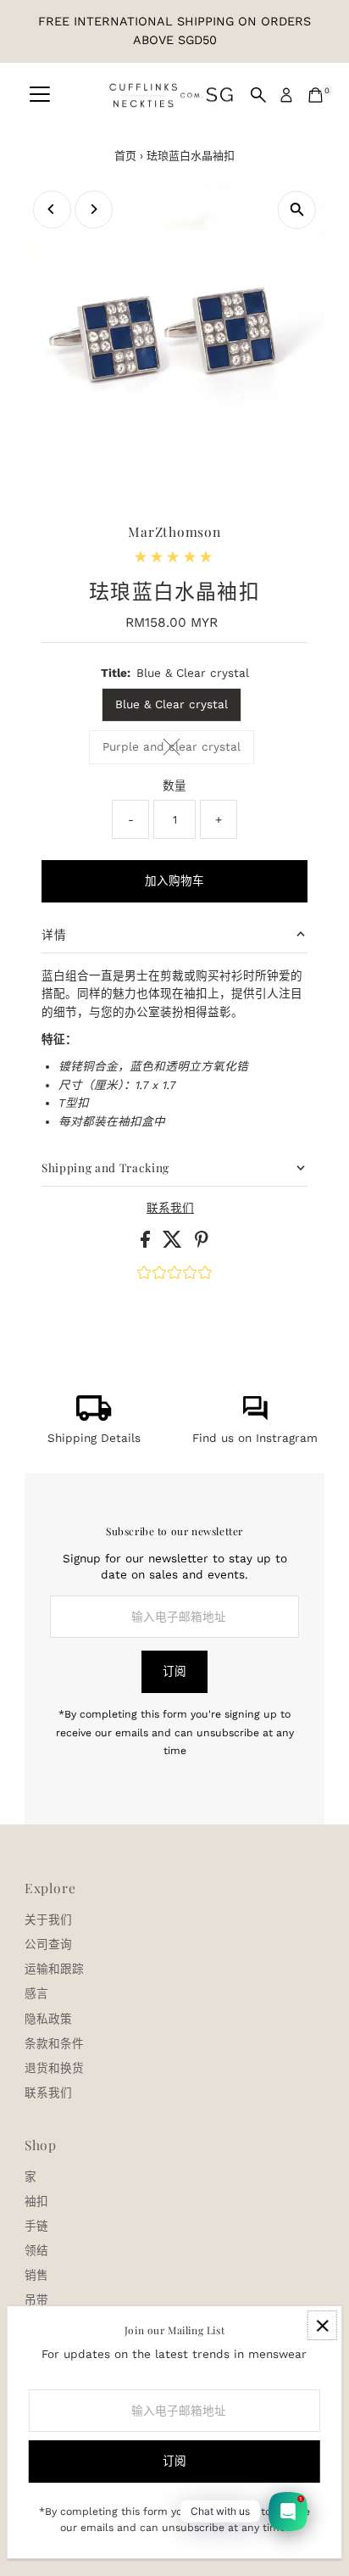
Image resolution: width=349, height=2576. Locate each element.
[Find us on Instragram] (255, 1417)
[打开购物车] (316, 95)
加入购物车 (174, 880)
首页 (125, 156)
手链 (36, 2226)
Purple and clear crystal (178, 749)
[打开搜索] (258, 95)
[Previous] (52, 209)
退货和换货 (54, 2068)
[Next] (94, 209)
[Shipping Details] (94, 1417)
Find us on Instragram (255, 1438)
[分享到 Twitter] (174, 1243)
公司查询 (48, 1944)
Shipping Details (94, 1438)
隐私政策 (48, 2019)
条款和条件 (54, 2043)
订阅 (174, 1671)
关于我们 (48, 1919)
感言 (36, 1993)
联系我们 (170, 1209)
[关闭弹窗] (322, 2325)
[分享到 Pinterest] (202, 1243)
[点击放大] (297, 210)
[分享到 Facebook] (147, 1243)
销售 (36, 2275)
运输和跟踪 (54, 1969)
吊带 (36, 2299)
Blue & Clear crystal (172, 704)
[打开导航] (40, 95)
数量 (174, 785)
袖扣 (36, 2201)
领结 (36, 2250)
